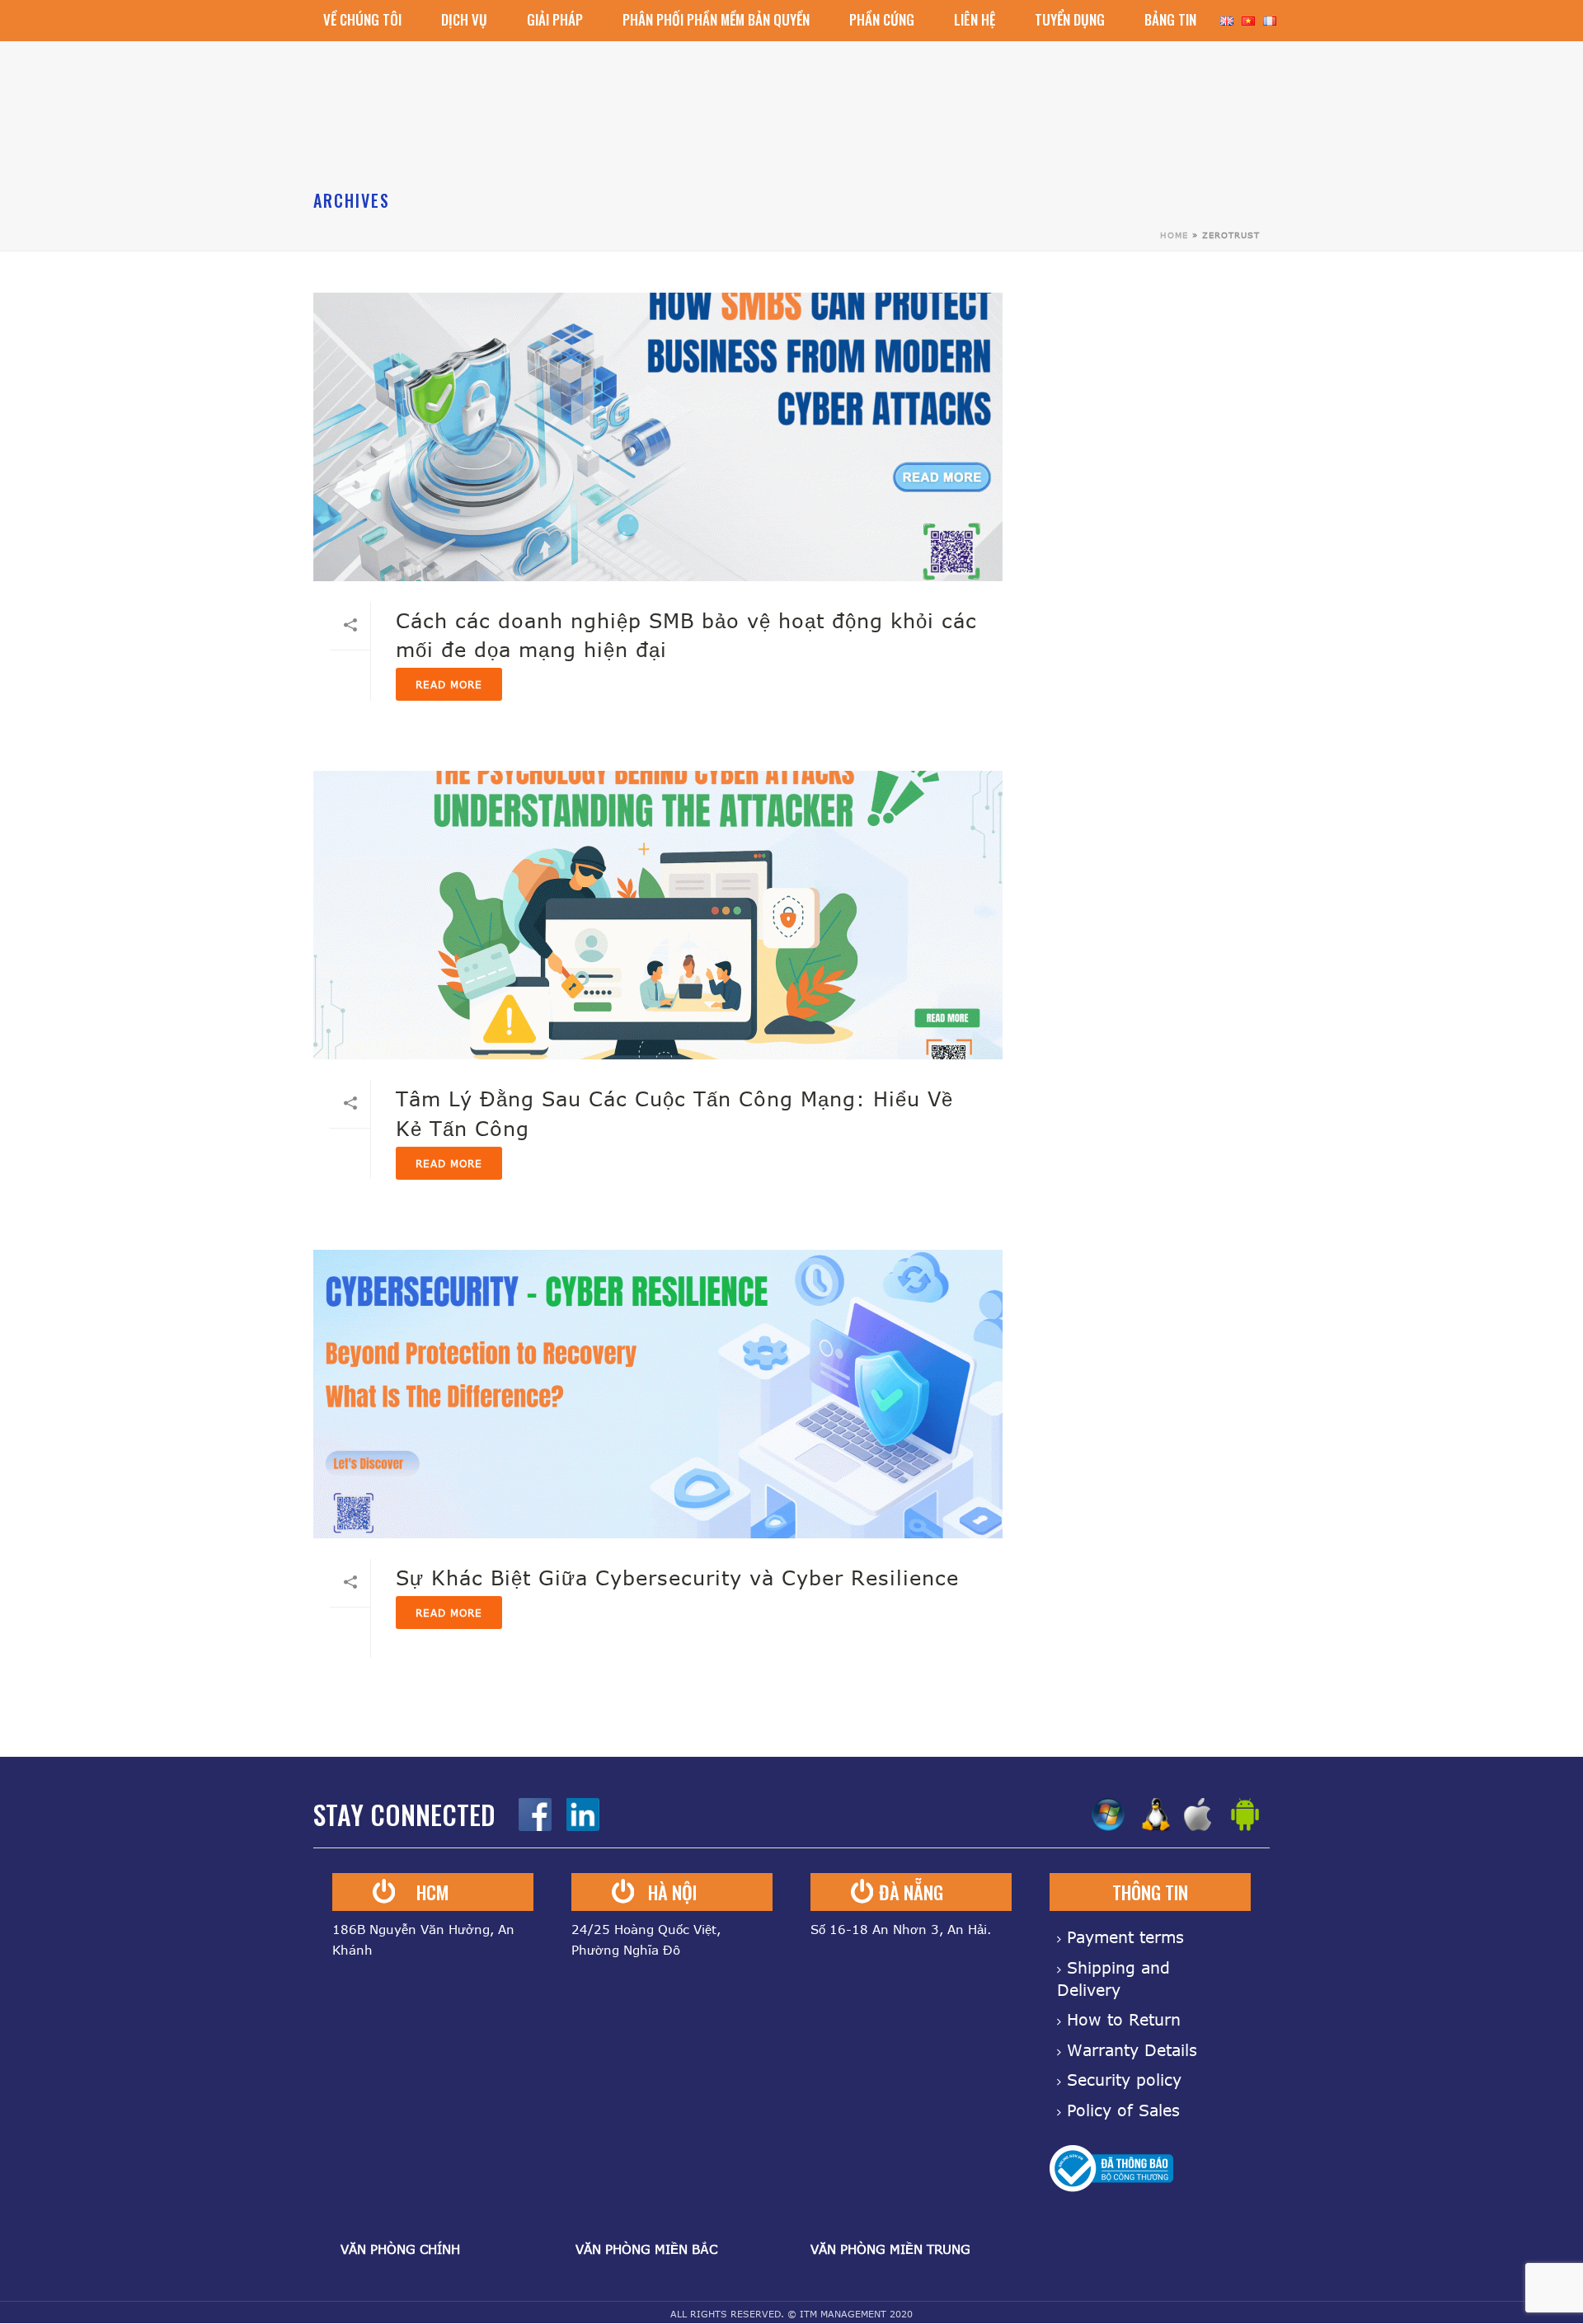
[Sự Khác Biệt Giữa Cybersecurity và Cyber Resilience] (658, 1394)
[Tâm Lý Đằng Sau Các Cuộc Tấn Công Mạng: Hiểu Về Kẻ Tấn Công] (658, 915)
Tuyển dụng (1070, 19)
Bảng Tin (1170, 19)
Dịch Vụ (464, 19)
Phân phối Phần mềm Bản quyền (716, 19)
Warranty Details (1132, 2050)
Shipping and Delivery (1113, 1979)
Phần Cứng (882, 19)
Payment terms (1125, 1937)
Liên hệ (975, 19)
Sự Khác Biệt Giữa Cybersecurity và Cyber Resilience (677, 1578)
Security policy (1124, 2080)
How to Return (1124, 2019)
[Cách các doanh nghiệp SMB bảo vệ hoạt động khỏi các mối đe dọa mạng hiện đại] (658, 437)
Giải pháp (555, 19)
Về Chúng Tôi (362, 19)
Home (1174, 235)
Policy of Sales (1123, 2110)
